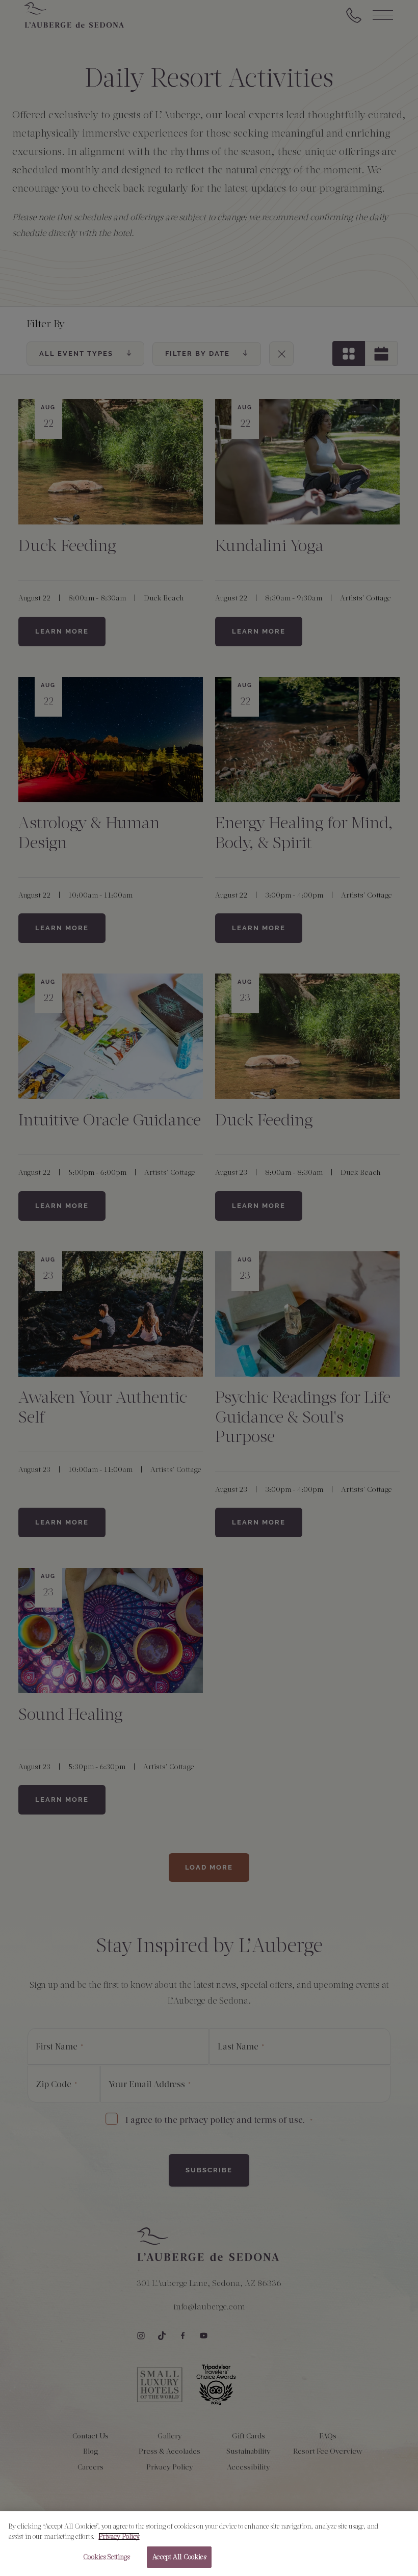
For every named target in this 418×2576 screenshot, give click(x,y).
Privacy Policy (119, 2536)
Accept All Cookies (179, 2557)
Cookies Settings (106, 2557)
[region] (209, 2544)
